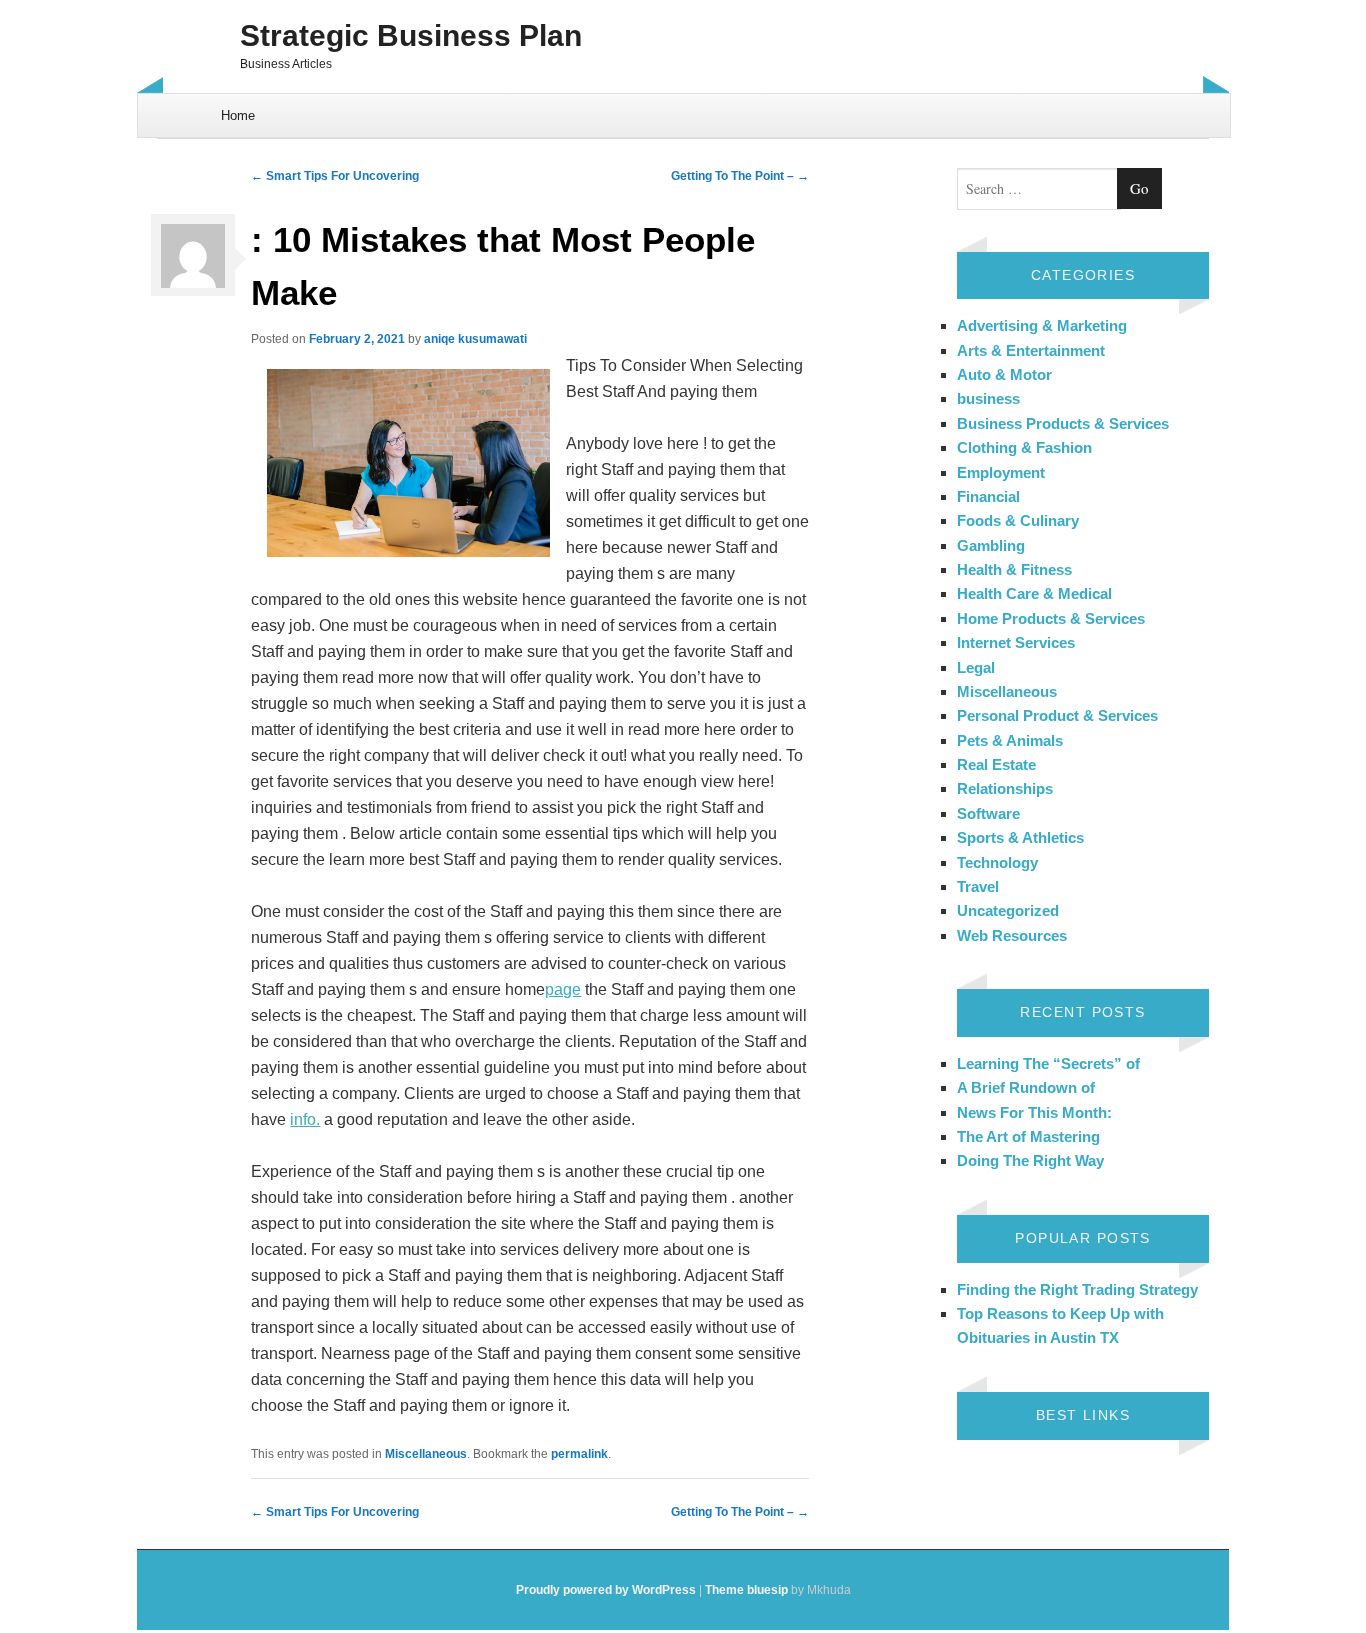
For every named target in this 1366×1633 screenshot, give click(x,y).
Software (988, 813)
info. (305, 1119)
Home (238, 115)
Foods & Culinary (1018, 520)
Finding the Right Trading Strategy (1077, 1289)
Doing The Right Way (1030, 1160)
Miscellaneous (426, 1454)
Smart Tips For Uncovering (335, 176)
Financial (988, 496)
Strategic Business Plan (411, 35)
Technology (997, 862)
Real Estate (996, 764)
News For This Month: (1034, 1112)
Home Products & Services (1051, 618)
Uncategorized (1008, 910)
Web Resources (1012, 935)
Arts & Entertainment (1031, 350)
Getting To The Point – (740, 176)
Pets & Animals (1010, 740)
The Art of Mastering (1028, 1136)
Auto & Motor (1004, 374)
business (988, 398)
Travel (978, 886)
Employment (1001, 472)
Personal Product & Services (1057, 715)
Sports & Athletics (1020, 837)
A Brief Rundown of (1026, 1087)
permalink (579, 1454)
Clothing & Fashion (1024, 447)
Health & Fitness (1014, 569)
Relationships (1005, 788)
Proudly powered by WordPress (606, 1590)
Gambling (991, 545)
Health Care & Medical (1034, 593)
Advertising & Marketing (1042, 325)
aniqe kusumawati (475, 339)
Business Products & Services (1063, 423)
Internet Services (1016, 642)
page (563, 989)
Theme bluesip (746, 1590)
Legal (976, 667)
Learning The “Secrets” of (1048, 1063)
